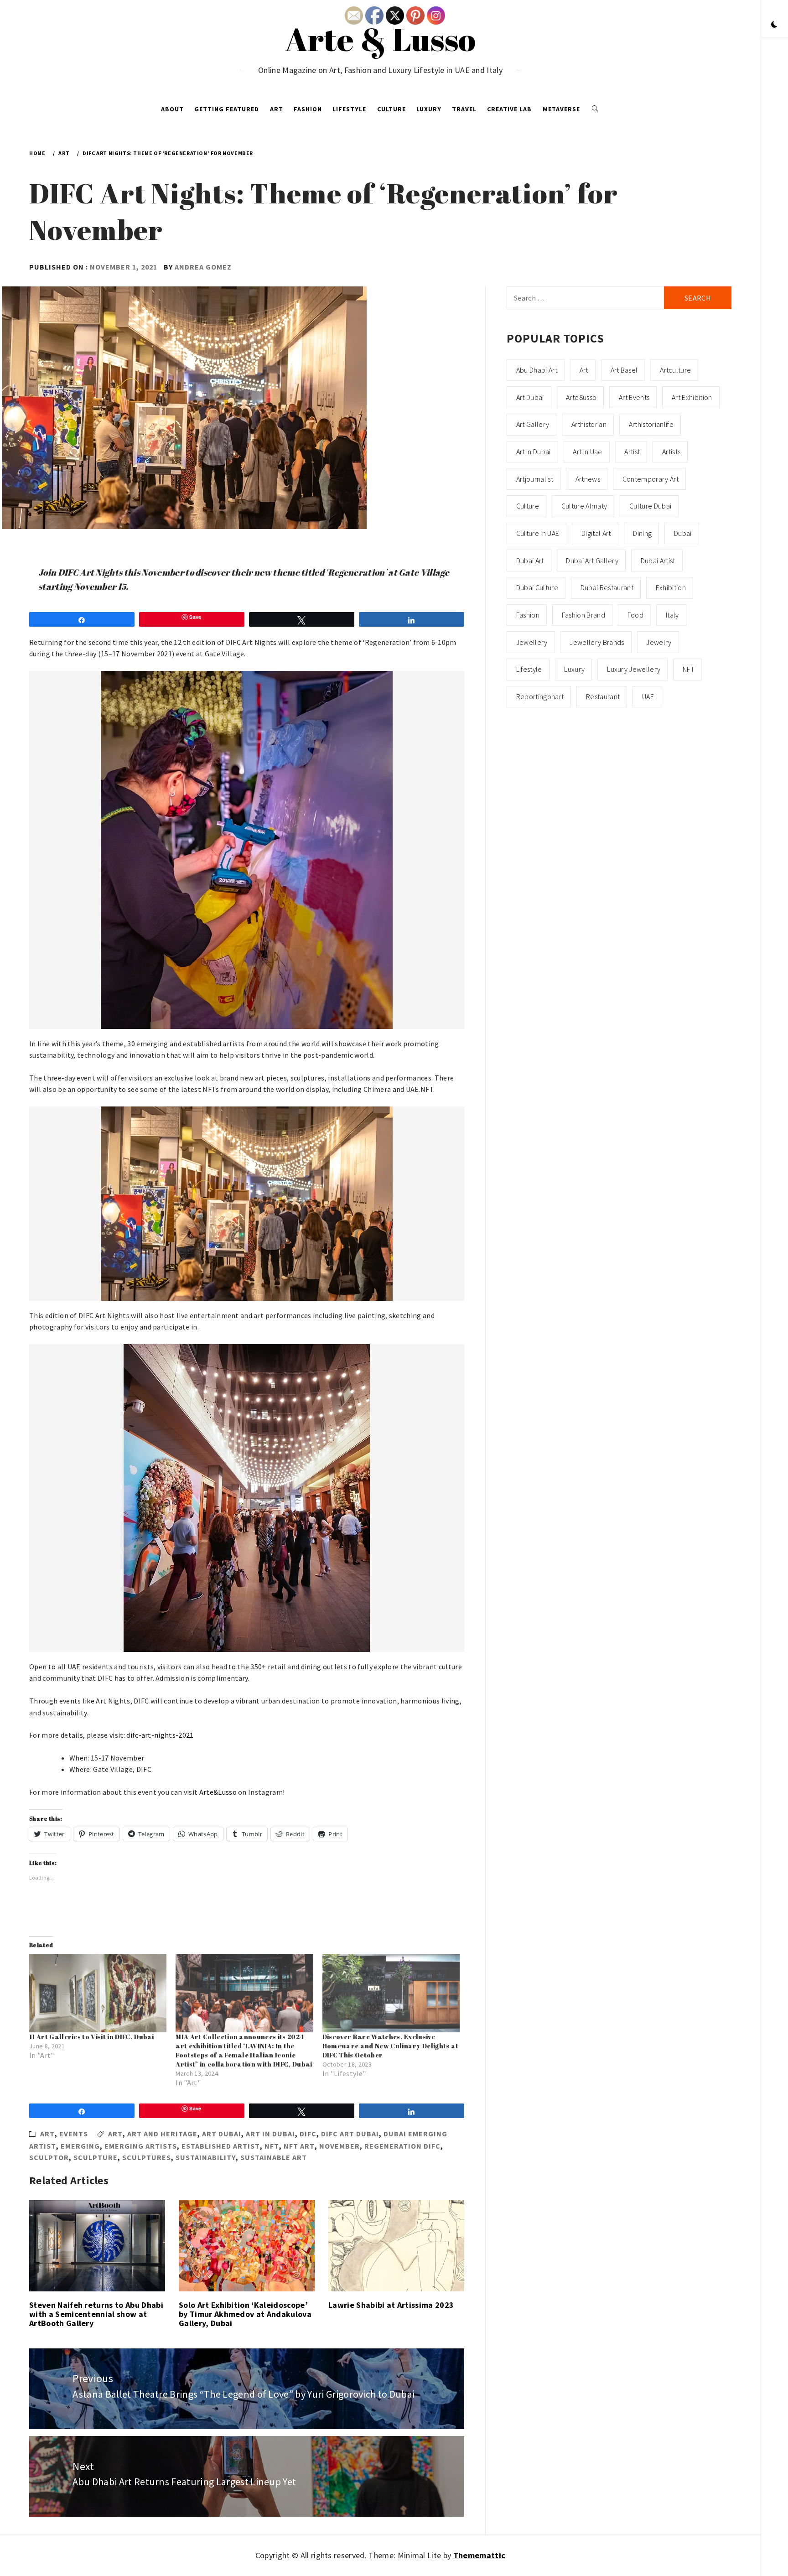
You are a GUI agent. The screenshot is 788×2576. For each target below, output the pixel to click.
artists (671, 452)
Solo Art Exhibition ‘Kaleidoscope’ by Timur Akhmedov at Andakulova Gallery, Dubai (245, 2314)
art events (634, 397)
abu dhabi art (537, 370)
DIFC (308, 2134)
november (340, 2146)
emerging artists (141, 2146)
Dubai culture (537, 587)
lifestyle (529, 669)
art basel (624, 370)
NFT (272, 2146)
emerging (80, 2146)
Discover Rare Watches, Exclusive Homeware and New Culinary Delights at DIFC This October (391, 2046)
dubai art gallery (592, 561)
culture (528, 506)
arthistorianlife (651, 424)
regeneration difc (402, 2146)
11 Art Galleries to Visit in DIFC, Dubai (92, 2037)
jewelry (659, 642)
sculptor (49, 2157)
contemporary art (651, 479)
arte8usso (581, 397)
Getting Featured (227, 109)
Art (277, 109)
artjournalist (535, 479)
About (172, 109)
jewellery (532, 642)
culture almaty (584, 506)
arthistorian (589, 424)
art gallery (533, 424)
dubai (683, 533)
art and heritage (162, 2134)
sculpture (96, 2157)
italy (672, 615)
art (115, 2134)
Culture (391, 109)
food (635, 615)
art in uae (587, 452)
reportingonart (540, 696)
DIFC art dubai (350, 2134)
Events (74, 2134)
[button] (774, 25)
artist (632, 452)
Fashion (308, 109)
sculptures (147, 2157)
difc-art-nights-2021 (160, 1735)
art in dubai (270, 2134)
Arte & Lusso (381, 39)
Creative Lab (509, 109)
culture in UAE (538, 533)
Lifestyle (349, 109)
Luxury (429, 109)
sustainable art (274, 2157)
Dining (642, 533)
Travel (464, 109)
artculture (675, 370)
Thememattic (480, 2555)
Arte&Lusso (218, 1792)
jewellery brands (597, 642)
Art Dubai (222, 2134)
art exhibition (692, 397)
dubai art (530, 561)
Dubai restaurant (607, 587)
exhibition (671, 587)
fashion (528, 615)
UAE (648, 696)
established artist (221, 2146)
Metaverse (561, 109)
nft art (299, 2146)
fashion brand (583, 615)
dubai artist (658, 561)
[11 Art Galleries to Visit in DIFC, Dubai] (98, 1993)
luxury (574, 669)
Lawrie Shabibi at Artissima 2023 (391, 2305)
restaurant (603, 696)
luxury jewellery (634, 669)
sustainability (206, 2157)
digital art (596, 533)
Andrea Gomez (203, 267)
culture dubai (650, 506)
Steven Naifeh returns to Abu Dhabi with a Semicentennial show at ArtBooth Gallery (96, 2314)
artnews (588, 479)
